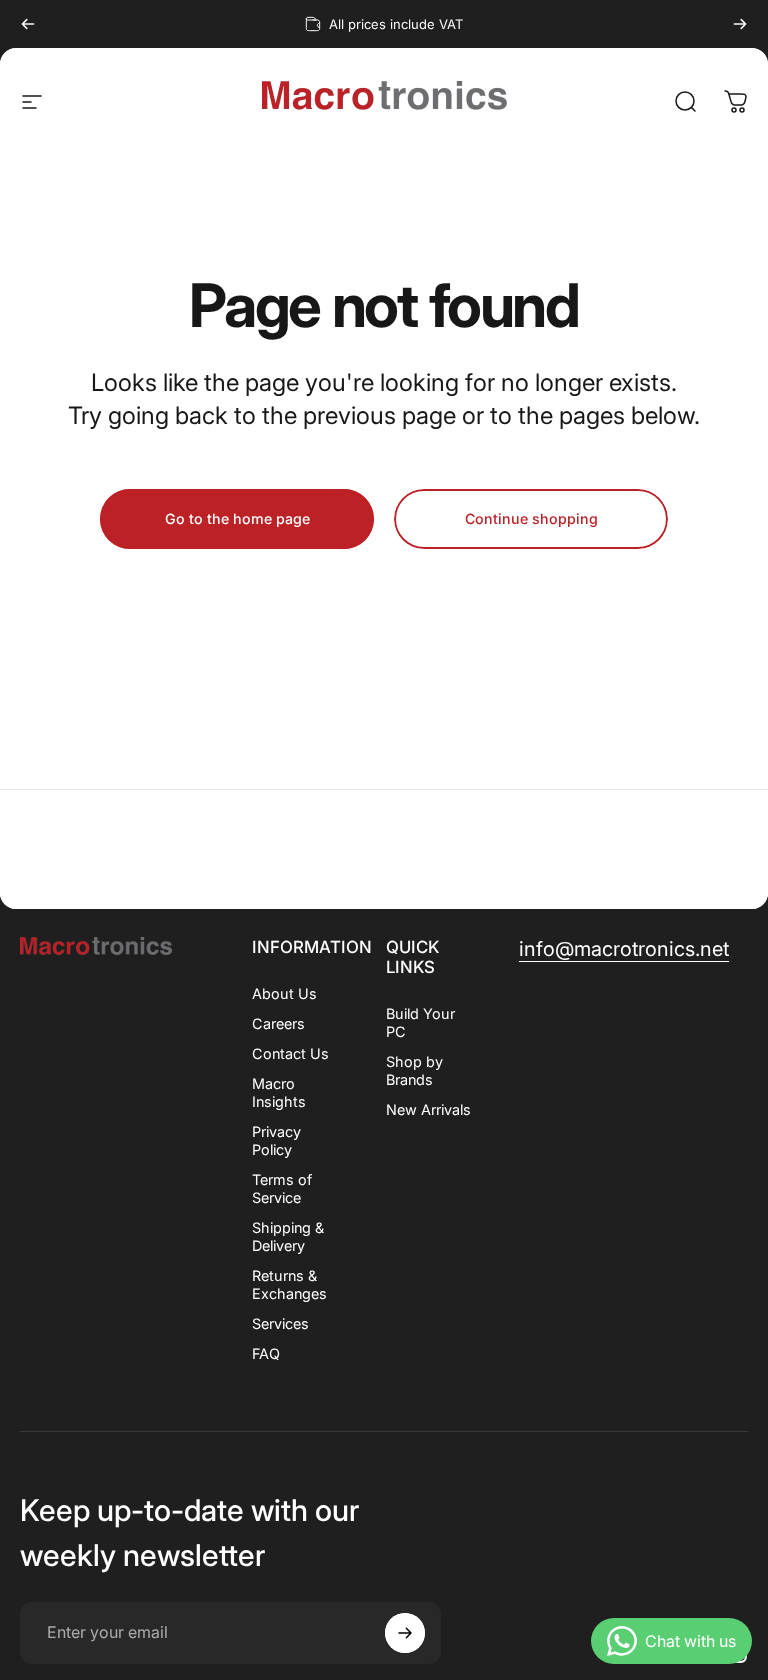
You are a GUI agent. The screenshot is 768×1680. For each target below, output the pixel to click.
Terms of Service (282, 1188)
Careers (278, 1023)
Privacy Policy (276, 1140)
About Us (284, 993)
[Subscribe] (405, 1633)
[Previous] (28, 24)
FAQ (266, 1353)
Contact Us (290, 1053)
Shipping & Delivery (288, 1236)
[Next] (740, 24)
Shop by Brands (414, 1070)
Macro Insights (279, 1092)
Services (280, 1323)
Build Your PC (420, 1022)
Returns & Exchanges (289, 1284)
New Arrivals (428, 1109)
